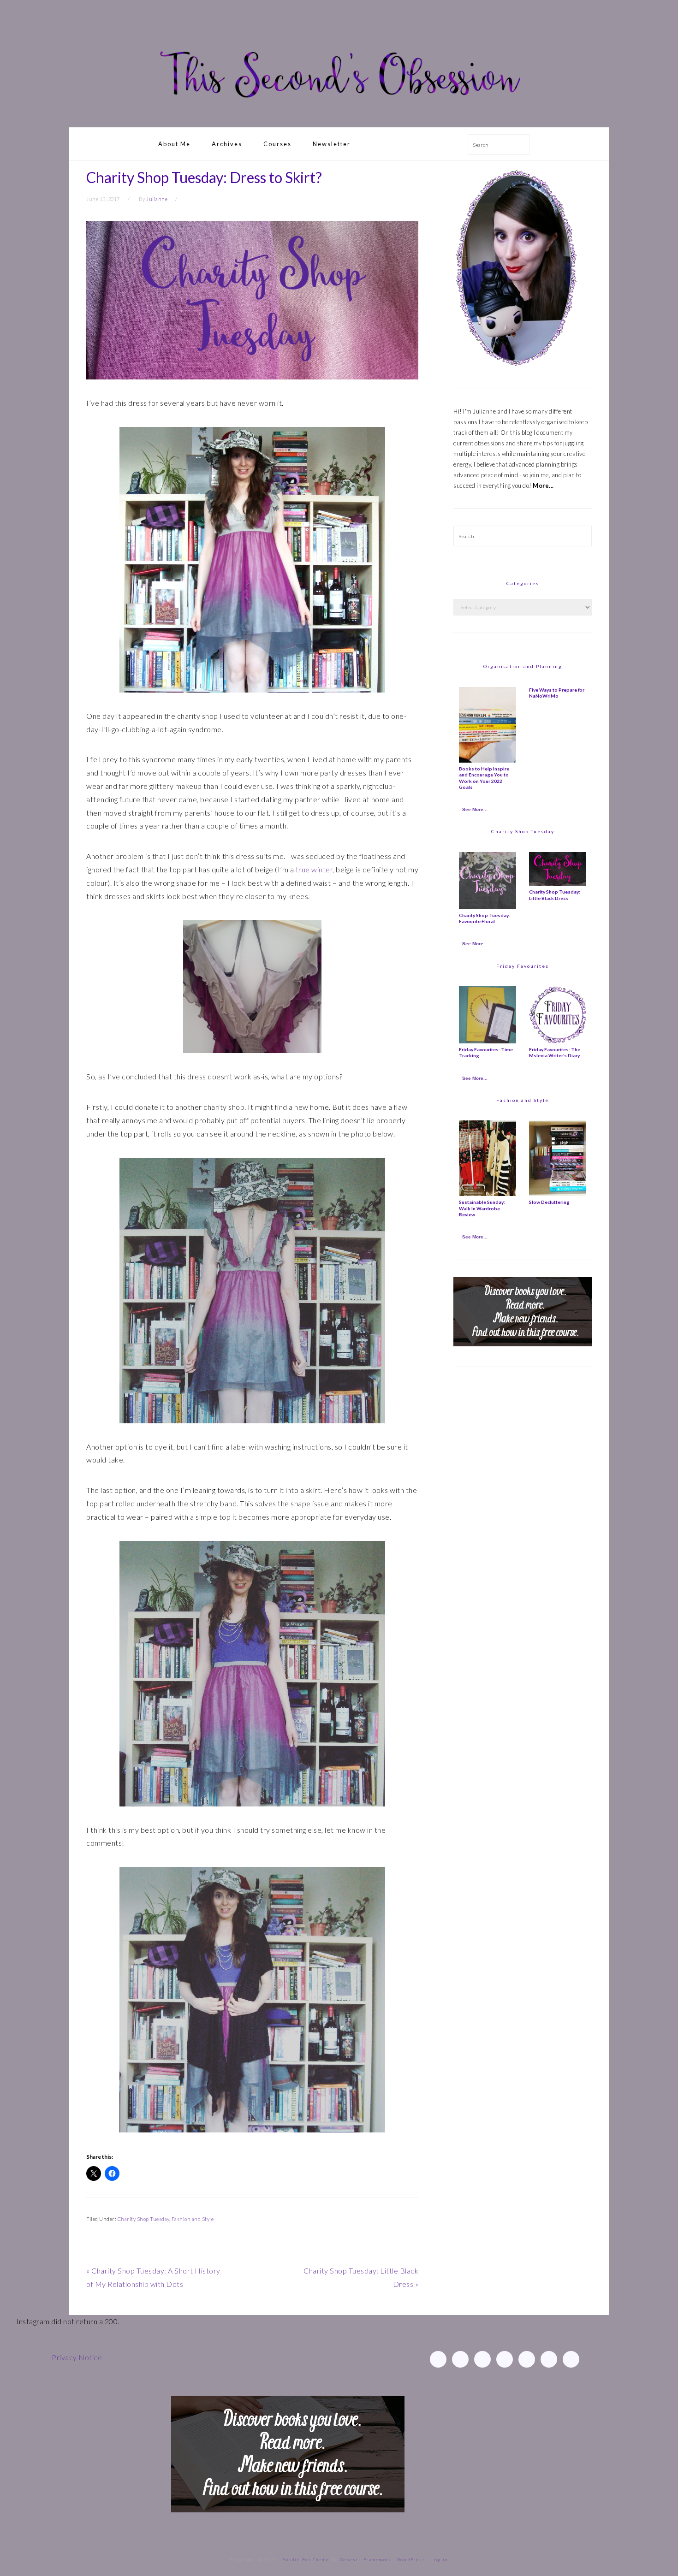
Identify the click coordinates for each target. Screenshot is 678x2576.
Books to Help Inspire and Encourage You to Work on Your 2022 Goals (484, 778)
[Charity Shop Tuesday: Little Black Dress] (558, 883)
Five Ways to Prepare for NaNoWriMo (557, 693)
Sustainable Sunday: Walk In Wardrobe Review (482, 1208)
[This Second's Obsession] (339, 116)
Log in (440, 2560)
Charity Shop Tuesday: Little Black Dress (555, 895)
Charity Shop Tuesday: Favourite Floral (485, 918)
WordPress (411, 2560)
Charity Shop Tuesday (143, 2219)
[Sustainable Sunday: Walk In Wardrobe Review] (488, 1194)
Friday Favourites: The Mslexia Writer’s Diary (555, 1052)
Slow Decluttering (549, 1202)
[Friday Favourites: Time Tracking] (488, 1041)
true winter (314, 869)
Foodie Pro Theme (306, 2560)
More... (543, 486)
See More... (475, 809)
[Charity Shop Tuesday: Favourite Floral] (488, 907)
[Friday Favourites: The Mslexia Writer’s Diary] (558, 1041)
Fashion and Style (193, 2219)
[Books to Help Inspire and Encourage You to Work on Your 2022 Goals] (488, 760)
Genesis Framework (366, 2560)
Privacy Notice (77, 2357)
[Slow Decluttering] (558, 1194)
